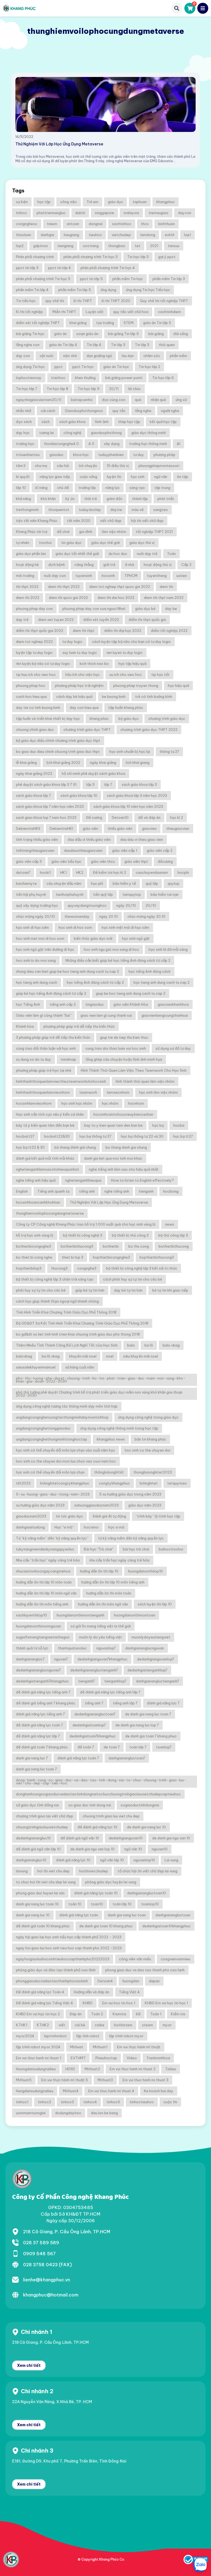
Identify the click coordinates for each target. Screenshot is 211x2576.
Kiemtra (119, 2014)
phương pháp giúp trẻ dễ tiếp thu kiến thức (79, 1026)
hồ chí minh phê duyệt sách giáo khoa (94, 773)
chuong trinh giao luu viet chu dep (111, 1816)
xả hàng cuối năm (80, 1367)
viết (62, 2025)
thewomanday (77, 916)
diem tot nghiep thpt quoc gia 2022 (120, 587)
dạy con (23, 356)
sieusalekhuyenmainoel (36, 1367)
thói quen (167, 345)
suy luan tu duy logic (80, 653)
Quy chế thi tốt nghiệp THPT (164, 301)
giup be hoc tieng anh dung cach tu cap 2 (131, 993)
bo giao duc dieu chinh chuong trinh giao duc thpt (58, 751)
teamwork (88, 1092)
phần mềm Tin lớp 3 (169, 279)
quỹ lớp (152, 883)
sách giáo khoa (72, 422)
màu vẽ (138, 510)
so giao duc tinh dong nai (90, 1805)
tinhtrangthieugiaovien (35, 850)
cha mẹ (41, 466)
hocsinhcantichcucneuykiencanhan (123, 1114)
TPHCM (131, 576)
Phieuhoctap (106, 2058)
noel (110, 1356)
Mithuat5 (24, 2080)
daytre (116, 510)
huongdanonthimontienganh (80, 1615)
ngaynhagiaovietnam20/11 (39, 400)
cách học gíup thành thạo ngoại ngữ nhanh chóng (57, 1301)
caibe (100, 2025)
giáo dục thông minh (149, 433)
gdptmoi (41, 246)
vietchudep (121, 235)
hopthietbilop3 (29, 1268)
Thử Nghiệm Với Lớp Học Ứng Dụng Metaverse (59, 144)
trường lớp (87, 488)
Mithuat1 (100, 2047)
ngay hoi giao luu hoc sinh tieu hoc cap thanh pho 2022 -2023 (69, 1948)
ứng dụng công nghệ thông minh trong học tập (119, 1428)
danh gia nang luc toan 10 (37, 1904)
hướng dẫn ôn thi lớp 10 (99, 1571)
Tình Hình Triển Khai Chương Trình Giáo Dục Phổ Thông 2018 (66, 1312)
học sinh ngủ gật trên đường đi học (45, 949)
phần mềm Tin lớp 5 (75, 290)
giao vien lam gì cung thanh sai (106, 1015)
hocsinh (108, 576)
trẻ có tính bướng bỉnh (154, 696)
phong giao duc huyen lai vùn (40, 1893)
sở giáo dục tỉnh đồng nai (37, 1805)
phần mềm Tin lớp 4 (32, 290)
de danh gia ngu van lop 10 (92, 1849)
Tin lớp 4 (94, 345)
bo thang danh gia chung (126, 1147)
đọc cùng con (114, 400)
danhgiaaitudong (30, 1527)
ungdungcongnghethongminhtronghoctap (52, 1439)
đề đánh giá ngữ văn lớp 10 (38, 1849)
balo (131, 1345)
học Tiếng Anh (28, 1004)
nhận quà (158, 400)
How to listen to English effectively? (142, 1180)
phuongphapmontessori (159, 466)
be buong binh (114, 696)
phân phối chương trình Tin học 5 (43, 279)
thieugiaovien (178, 828)
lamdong (148, 235)
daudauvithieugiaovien (83, 850)
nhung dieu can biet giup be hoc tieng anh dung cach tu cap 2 (67, 971)
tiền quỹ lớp (103, 894)
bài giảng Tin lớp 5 (123, 334)
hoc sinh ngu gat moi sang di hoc (111, 949)
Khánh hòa (25, 1026)
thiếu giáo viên (120, 828)
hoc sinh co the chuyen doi (148, 1450)
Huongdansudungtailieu (36, 2069)
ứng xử (181, 400)
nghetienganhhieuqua (83, 1180)
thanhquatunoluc (72, 1648)
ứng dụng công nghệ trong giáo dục (148, 1417)
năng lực (113, 488)
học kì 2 (177, 817)
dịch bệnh (57, 565)
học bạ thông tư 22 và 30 (142, 1136)
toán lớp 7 (138, 1747)
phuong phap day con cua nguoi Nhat (94, 609)
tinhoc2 (45, 2102)
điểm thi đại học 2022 (123, 631)
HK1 (63, 872)
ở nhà (130, 565)
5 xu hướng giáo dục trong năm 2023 (130, 1494)
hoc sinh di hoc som (75, 927)
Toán (171, 554)
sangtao (161, 510)
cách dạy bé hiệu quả (74, 696)
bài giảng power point (124, 378)
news (170, 1224)
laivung (22, 1871)
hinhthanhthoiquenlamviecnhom (43, 1092)
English (22, 1191)
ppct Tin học (83, 367)
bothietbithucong (174, 1246)
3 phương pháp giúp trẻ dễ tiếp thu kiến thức (53, 1037)
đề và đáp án (149, 817)
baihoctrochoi (171, 1549)
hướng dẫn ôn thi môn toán (109, 1593)
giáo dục (116, 202)
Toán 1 (156, 2014)
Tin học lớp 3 (138, 257)
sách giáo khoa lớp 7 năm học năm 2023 (50, 806)
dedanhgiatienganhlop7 (147, 1670)
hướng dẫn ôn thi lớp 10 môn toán (44, 1582)
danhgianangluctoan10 (147, 1893)
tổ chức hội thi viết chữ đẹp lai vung (148, 1871)
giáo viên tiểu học (66, 861)
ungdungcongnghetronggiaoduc (43, 1428)
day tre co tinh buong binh (38, 707)
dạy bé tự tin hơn (128, 1290)
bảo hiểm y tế (124, 883)
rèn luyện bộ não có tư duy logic (43, 664)
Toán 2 (97, 2014)
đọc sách (24, 422)
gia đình (86, 532)
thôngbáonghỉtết (109, 1472)
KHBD (88, 2003)
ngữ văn (161, 477)
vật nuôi (46, 356)
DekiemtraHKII (28, 828)
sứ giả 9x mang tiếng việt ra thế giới (101, 1626)
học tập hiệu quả (132, 664)
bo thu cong (139, 1246)
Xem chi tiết (29, 2365)
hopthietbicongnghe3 (111, 1257)
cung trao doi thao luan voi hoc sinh (116, 1048)
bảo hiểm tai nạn (165, 894)
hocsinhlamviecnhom (34, 1103)
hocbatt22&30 (57, 1136)
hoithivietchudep (94, 1871)
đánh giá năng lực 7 (163, 1703)
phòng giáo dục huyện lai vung (111, 1882)
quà (138, 400)
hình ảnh (102, 422)
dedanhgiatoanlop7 (89, 1725)
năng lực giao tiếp (55, 477)
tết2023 (23, 1483)
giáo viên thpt (136, 861)
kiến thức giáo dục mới (93, 938)
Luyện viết (95, 312)
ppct (59, 367)
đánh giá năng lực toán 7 (78, 1758)
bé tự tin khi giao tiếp (170, 1290)
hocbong (171, 1191)
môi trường (25, 576)
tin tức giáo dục (69, 1516)
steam (148, 2025)
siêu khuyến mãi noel (141, 1356)
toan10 (97, 1904)
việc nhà (70, 356)
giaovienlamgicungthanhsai (165, 1015)
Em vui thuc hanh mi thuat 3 (145, 2080)
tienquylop (132, 894)
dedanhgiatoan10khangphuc (166, 1926)
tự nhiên (23, 543)
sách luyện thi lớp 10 (155, 1604)
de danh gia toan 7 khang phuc (151, 1736)
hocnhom (136, 1103)
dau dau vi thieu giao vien (142, 839)
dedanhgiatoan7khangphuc (93, 1736)
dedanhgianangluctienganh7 (94, 1670)
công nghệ (72, 433)
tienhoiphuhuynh (70, 894)
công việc (69, 202)
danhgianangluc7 (30, 1659)
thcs (145, 224)
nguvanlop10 (144, 1860)
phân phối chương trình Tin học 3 (91, 257)
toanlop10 (150, 1904)
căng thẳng (84, 565)
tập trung (162, 488)
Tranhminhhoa (158, 2058)
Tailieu (171, 2069)
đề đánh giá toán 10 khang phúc (43, 1926)
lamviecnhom (118, 1092)
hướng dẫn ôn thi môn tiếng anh (42, 1604)
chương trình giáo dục (167, 718)
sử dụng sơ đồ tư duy (173, 1048)
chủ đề (63, 488)
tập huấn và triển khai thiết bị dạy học (48, 718)
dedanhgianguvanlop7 (156, 1659)
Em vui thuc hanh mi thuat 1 (38, 2058)
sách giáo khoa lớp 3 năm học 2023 (137, 795)
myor (167, 2025)
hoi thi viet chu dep (53, 1871)
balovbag (24, 1356)
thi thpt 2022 (27, 587)
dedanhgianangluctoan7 (95, 1714)
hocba (179, 1125)
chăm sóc (152, 356)
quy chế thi (55, 301)
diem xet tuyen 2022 (56, 620)
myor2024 (25, 2036)
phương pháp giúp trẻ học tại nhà (44, 1070)
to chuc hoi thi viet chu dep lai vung (46, 1882)
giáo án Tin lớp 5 (157, 323)
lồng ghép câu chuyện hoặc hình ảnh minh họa (124, 1059)
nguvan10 (160, 1849)
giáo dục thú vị (142, 543)
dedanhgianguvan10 (126, 1838)
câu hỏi (63, 466)
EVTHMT (78, 2058)
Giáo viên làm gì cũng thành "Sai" (43, 1015)
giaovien (149, 828)
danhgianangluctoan (173, 1915)
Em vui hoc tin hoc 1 (119, 2003)
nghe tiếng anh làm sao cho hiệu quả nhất (124, 1169)
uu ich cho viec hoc (126, 675)
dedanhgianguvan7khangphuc (102, 1659)
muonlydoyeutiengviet (151, 1637)
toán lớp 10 (122, 1904)
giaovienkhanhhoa (173, 1004)
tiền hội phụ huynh (31, 894)
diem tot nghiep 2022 (34, 642)
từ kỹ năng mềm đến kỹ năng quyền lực (131, 1538)
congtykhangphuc (114, 1483)
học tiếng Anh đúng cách (150, 971)
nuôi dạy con (55, 576)
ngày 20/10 (126, 905)
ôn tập (183, 477)
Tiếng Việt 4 (129, 1992)
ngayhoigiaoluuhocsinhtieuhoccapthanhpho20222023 (63, 1959)
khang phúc (99, 718)
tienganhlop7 (115, 1681)
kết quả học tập (163, 422)
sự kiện (22, 202)
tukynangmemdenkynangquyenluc (45, 1549)
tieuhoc (95, 235)
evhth (170, 235)
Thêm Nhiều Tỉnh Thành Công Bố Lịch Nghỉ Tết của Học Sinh (67, 1345)
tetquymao (177, 1483)
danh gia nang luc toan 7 (36, 1769)
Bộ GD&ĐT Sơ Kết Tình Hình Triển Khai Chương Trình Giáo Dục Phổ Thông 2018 (82, 1323)
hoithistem (123, 2025)
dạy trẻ (22, 620)
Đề (138, 2014)
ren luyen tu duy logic (125, 653)
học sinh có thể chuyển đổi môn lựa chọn (50, 1472)
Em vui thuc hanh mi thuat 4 (111, 2091)
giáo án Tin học (116, 367)
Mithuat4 (71, 2091)
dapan (154, 1981)
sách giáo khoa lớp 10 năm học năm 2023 (128, 806)
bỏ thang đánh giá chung (75, 1147)
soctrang (91, 246)
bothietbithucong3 (77, 1246)
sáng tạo (137, 488)
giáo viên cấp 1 (125, 850)
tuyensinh (84, 576)
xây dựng (112, 444)
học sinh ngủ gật (136, 938)
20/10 (151, 905)
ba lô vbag (51, 1356)
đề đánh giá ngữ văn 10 (80, 1838)
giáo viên (90, 828)
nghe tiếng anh (117, 1191)
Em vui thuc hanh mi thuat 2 (133, 2069)
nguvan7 (61, 1659)
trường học (25, 444)
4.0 (91, 444)
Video (132, 2058)
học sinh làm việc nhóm (158, 1092)
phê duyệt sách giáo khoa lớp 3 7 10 (46, 784)
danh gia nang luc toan (127, 1915)
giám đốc (115, 499)
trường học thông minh (148, 444)
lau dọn (128, 356)
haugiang (71, 235)
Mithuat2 (92, 2069)
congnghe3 (87, 1268)
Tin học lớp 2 (149, 367)
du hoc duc (118, 554)
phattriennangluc (51, 213)
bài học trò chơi (136, 1549)
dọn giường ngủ (99, 356)
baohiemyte (26, 883)
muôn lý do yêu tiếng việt (101, 1637)
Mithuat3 (105, 2080)
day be (171, 609)
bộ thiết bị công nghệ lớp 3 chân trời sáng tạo (55, 1279)
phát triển (166, 499)
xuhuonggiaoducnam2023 (96, 1505)
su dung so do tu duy (34, 1059)
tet (138, 246)
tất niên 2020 (79, 521)
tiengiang (65, 246)
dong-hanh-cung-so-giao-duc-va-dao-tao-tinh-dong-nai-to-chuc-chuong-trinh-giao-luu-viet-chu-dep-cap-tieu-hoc (101, 1782)
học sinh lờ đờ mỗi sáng (168, 949)
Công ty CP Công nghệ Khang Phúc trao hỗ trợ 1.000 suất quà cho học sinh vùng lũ (86, 1224)
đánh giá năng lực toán (79, 1915)
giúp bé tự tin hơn (90, 1290)
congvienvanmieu (176, 1959)
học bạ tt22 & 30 (30, 1147)
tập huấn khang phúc (126, 707)
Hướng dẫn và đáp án (92, 1992)
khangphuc (166, 202)
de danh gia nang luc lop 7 (137, 1725)
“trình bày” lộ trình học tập (158, 1516)
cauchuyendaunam (152, 872)
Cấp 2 (186, 565)
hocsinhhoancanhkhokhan (38, 1202)
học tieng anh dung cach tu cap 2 (162, 982)
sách (46, 422)
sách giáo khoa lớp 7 (33, 795)
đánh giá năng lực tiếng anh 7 (40, 1714)
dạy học (23, 433)
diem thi (166, 587)
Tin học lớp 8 (57, 389)
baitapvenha (82, 400)
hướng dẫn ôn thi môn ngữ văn (103, 1604)
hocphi (183, 872)
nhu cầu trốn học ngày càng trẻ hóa (119, 1560)
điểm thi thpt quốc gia (147, 620)
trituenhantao (28, 455)
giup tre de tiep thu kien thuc (124, 1037)
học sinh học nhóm (77, 1103)
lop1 (188, 235)
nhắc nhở (23, 411)
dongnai (96, 224)
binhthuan (166, 224)
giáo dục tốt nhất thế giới (77, 554)
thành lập (140, 499)
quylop (173, 883)
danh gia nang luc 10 (33, 1915)
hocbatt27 (25, 1136)
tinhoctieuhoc (142, 2102)
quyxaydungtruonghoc (87, 905)
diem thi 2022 (28, 598)
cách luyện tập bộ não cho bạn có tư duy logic (131, 642)
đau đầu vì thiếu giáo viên (89, 839)
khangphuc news (111, 1439)
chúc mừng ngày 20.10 (146, 916)
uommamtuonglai (31, 2113)
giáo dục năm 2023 (145, 1505)
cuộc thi (170, 2102)
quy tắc (119, 411)
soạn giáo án (87, 334)
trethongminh (27, 510)
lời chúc (134, 389)
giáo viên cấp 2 (160, 850)
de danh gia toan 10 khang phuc (106, 1926)
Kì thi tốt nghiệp (29, 312)
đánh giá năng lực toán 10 (96, 1893)
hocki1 (45, 872)
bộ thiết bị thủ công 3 (130, 1235)
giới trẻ (109, 565)
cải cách (48, 411)
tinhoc (21, 213)
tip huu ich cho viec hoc (36, 675)
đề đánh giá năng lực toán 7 (39, 1725)
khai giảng (78, 323)
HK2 (80, 872)
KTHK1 (22, 2025)
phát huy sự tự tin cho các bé (41, 1290)
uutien (182, 576)
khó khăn (48, 499)
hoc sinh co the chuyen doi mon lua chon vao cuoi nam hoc (66, 1461)
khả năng (23, 499)
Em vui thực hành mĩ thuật (139, 2047)
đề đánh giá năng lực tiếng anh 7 (43, 1692)
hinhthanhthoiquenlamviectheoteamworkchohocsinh (61, 1081)
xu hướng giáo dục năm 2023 (40, 1505)
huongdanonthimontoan (135, 1615)
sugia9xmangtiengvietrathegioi (43, 1637)
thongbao (117, 246)
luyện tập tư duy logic (34, 653)
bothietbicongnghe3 (34, 1246)
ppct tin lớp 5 (91, 279)
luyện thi (114, 477)
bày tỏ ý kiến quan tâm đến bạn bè (45, 1125)
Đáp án (76, 2014)
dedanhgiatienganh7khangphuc (42, 1681)
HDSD (70, 2069)
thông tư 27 (169, 751)
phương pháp (164, 455)
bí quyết (23, 477)
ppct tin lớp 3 (27, 268)
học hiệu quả (178, 686)
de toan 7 (112, 1747)
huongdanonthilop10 (145, 1571)
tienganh (146, 1191)
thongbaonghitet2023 (153, 1472)
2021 (154, 246)
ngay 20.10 (109, 916)
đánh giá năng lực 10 (73, 1860)
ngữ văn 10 (133, 1849)
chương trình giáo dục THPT (87, 729)
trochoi (45, 543)
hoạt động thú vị (158, 565)
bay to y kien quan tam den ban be (113, 1125)
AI (178, 444)
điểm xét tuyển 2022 (101, 620)
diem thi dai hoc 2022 (116, 598)
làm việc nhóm (114, 532)
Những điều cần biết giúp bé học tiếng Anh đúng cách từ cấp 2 (118, 960)
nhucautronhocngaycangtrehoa (43, 1571)
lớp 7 (108, 784)
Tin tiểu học (26, 301)
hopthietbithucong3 (157, 1257)
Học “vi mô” (64, 1527)
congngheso (27, 224)
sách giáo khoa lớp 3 (139, 784)
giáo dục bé (145, 609)
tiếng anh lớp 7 (125, 1703)
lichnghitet (149, 1483)
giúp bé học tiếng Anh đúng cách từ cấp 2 (51, 993)
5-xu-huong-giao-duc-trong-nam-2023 (53, 1494)
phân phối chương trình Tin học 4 (108, 268)
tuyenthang (157, 576)
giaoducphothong (106, 433)
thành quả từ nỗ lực (32, 1648)
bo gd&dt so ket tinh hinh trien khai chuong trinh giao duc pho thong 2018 (78, 1334)
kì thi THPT (83, 301)
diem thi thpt (84, 631)
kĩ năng (41, 488)
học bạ (158, 1125)
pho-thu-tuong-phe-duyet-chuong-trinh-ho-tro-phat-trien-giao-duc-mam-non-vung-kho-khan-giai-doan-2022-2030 (101, 1380)
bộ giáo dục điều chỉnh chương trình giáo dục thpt (58, 740)
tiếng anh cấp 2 (63, 1004)
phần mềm (178, 356)
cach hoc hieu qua (31, 696)
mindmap (68, 1059)
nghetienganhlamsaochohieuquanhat (48, 1169)
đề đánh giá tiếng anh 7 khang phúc (46, 1703)
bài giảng (156, 334)
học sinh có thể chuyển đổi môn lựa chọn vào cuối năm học (66, 1450)
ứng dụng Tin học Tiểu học (148, 290)
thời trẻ (91, 499)
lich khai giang (138, 762)
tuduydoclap (90, 510)
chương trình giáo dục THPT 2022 (149, 729)
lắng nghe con (28, 345)
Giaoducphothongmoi (84, 411)
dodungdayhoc (68, 2113)
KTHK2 (43, 2025)
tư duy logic (72, 642)
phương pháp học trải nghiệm (79, 686)
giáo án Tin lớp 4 (63, 345)
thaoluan (23, 235)
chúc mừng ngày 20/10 (35, 916)
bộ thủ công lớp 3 (173, 1235)
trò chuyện (88, 466)
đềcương (165, 861)
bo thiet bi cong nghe (34, 1257)
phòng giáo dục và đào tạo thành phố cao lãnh (56, 1970)
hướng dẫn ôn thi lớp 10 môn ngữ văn (46, 1593)
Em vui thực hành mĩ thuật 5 (65, 2080)
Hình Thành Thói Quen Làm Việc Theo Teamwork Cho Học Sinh (134, 1070)
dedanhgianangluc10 (33, 1838)
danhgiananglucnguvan (145, 1648)
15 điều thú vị (118, 466)
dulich (80, 213)
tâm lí (21, 466)
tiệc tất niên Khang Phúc (37, 521)
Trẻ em (92, 202)
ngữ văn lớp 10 (112, 1860)
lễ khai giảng (26, 762)
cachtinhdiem (170, 312)
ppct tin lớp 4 (59, 268)
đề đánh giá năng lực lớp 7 (38, 1736)
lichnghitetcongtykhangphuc (65, 1483)
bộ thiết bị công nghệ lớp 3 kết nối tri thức (142, 1268)
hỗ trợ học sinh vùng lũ (35, 1235)
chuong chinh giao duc (35, 729)
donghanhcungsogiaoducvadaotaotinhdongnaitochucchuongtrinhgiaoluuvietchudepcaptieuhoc (98, 1794)
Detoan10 (120, 817)
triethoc (58, 378)
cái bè (80, 2025)
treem (52, 224)
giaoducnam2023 (31, 1516)
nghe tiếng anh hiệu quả (36, 1180)
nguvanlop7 (106, 1648)
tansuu (174, 246)
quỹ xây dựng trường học (37, 905)
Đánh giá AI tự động (109, 1516)
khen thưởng (85, 378)
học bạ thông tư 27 (95, 1136)
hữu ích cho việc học (83, 675)
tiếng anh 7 (94, 1703)
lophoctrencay (29, 378)
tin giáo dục (71, 543)
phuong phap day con (34, 609)
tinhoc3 (67, 2102)
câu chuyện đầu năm (64, 883)
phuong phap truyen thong (136, 686)
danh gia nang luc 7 (32, 1758)
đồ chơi (63, 532)
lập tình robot (88, 2036)
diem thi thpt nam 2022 (164, 598)
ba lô (149, 1345)
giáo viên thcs (103, 861)
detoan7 (23, 872)
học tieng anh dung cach (37, 982)
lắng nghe (143, 411)
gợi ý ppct (167, 257)
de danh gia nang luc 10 (146, 1827)
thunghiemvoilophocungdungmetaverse (50, 1213)
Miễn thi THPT (64, 312)
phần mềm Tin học (128, 279)
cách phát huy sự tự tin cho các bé (133, 1279)
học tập (44, 202)
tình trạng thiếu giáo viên (37, 839)
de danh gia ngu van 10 (171, 1838)
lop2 (20, 246)
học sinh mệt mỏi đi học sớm (125, 927)
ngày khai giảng (103, 762)
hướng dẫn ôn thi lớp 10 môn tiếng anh (113, 1582)
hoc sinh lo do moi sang (36, 960)
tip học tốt (160, 675)
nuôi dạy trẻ (147, 554)
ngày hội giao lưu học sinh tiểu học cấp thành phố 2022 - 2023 (69, 1937)
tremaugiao (159, 213)
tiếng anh (87, 1191)
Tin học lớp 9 (89, 389)
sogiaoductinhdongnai (140, 1805)
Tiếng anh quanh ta (53, 1191)
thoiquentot (59, 510)
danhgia (47, 235)
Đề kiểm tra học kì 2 (109, 872)
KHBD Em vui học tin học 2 (38, 2014)
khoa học (81, 455)
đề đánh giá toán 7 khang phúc (42, 1747)
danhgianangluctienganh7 (158, 1681)
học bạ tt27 (183, 1136)
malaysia (131, 213)
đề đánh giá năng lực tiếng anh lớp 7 (110, 1692)
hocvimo (91, 1527)
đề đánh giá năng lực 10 (97, 1827)
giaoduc (56, 455)
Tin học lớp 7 (27, 389)
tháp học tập (129, 422)
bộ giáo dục (129, 718)
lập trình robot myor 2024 (38, 2047)
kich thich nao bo (94, 664)
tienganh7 (87, 1681)
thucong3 (59, 1268)
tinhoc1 (22, 2102)
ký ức (70, 499)
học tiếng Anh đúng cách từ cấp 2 (95, 982)
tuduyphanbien (111, 455)
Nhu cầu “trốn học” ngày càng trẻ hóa (48, 1560)
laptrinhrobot (55, 2036)
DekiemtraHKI (61, 828)
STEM (129, 323)
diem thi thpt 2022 (64, 587)
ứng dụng (108, 290)
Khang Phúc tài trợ (32, 532)
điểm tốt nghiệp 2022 (169, 631)
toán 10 (75, 1904)
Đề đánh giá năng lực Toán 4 (40, 1992)
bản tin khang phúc (150, 1439)
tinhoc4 (90, 2102)
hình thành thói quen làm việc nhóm (145, 1081)
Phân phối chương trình (35, 257)
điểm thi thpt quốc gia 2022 (40, 631)
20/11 (114, 389)
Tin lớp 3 (118, 345)
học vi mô (116, 1527)
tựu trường (105, 323)
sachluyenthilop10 (31, 1615)
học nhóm (110, 1103)
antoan (73, 224)
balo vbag (171, 1345)
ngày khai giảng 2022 (34, 773)
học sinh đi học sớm (32, 927)
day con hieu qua (84, 707)
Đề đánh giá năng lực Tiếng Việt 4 (45, 2003)
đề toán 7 (86, 1747)
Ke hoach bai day (159, 2091)
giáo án (60, 334)
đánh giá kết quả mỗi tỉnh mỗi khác (45, 1158)
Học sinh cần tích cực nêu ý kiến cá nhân (50, 1114)
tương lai (47, 433)
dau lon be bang (104, 2113)
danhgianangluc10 (31, 1860)
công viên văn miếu (135, 1959)
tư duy (139, 455)
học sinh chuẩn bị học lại (130, 751)
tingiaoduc (95, 1004)
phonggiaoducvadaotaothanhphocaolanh (52, 1981)
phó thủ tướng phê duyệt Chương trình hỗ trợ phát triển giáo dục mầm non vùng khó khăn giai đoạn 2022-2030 (99, 1394)
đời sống (181, 334)
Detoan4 (105, 1981)
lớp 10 (21, 488)
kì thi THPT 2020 (116, 301)
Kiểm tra (178, 2014)
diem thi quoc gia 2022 (68, 598)
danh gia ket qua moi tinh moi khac (113, 1158)
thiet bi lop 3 (73, 1257)
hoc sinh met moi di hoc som (40, 938)
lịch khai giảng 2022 (63, 762)
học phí (97, 883)
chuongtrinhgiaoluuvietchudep (42, 1827)
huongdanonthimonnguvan (38, 1626)
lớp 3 (90, 784)
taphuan (140, 202)
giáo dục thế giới (105, 543)
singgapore (104, 213)
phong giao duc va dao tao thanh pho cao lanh (145, 1970)
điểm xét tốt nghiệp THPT (38, 323)
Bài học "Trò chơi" (98, 1549)
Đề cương (94, 817)
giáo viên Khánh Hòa (131, 1004)
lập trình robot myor (126, 2036)
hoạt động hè (27, 565)
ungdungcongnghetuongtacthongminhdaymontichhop (62, 1417)
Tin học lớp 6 (163, 378)
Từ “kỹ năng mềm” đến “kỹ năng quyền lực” (52, 1538)
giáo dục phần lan (31, 554)
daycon (185, 213)
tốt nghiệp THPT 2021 (154, 532)
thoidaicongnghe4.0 (61, 444)
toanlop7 (164, 1747)
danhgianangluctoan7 (127, 1758)
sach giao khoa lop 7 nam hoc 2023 (46, 817)
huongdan (131, 1981)
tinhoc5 (113, 2102)
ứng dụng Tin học (30, 367)
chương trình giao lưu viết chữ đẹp (45, 1816)
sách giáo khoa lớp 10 (79, 795)
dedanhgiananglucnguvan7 (38, 1670)
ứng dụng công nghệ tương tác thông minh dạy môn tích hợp (67, 1406)
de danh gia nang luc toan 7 (148, 1714)
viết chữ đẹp (111, 521)
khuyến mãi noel (83, 1356)
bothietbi (111, 1246)
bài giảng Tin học (30, 334)
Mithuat (77, 2047)
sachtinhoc (122, 224)
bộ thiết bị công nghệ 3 (83, 1235)
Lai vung (171, 1860)
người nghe (170, 411)
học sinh (138, 477)
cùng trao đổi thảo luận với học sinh (46, 1048)
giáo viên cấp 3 (29, 861)
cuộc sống (88, 477)
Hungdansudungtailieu (35, 2091)
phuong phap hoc (31, 686)
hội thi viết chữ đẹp (147, 521)
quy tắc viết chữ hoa (131, 312)
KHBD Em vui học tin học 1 (166, 2003)
